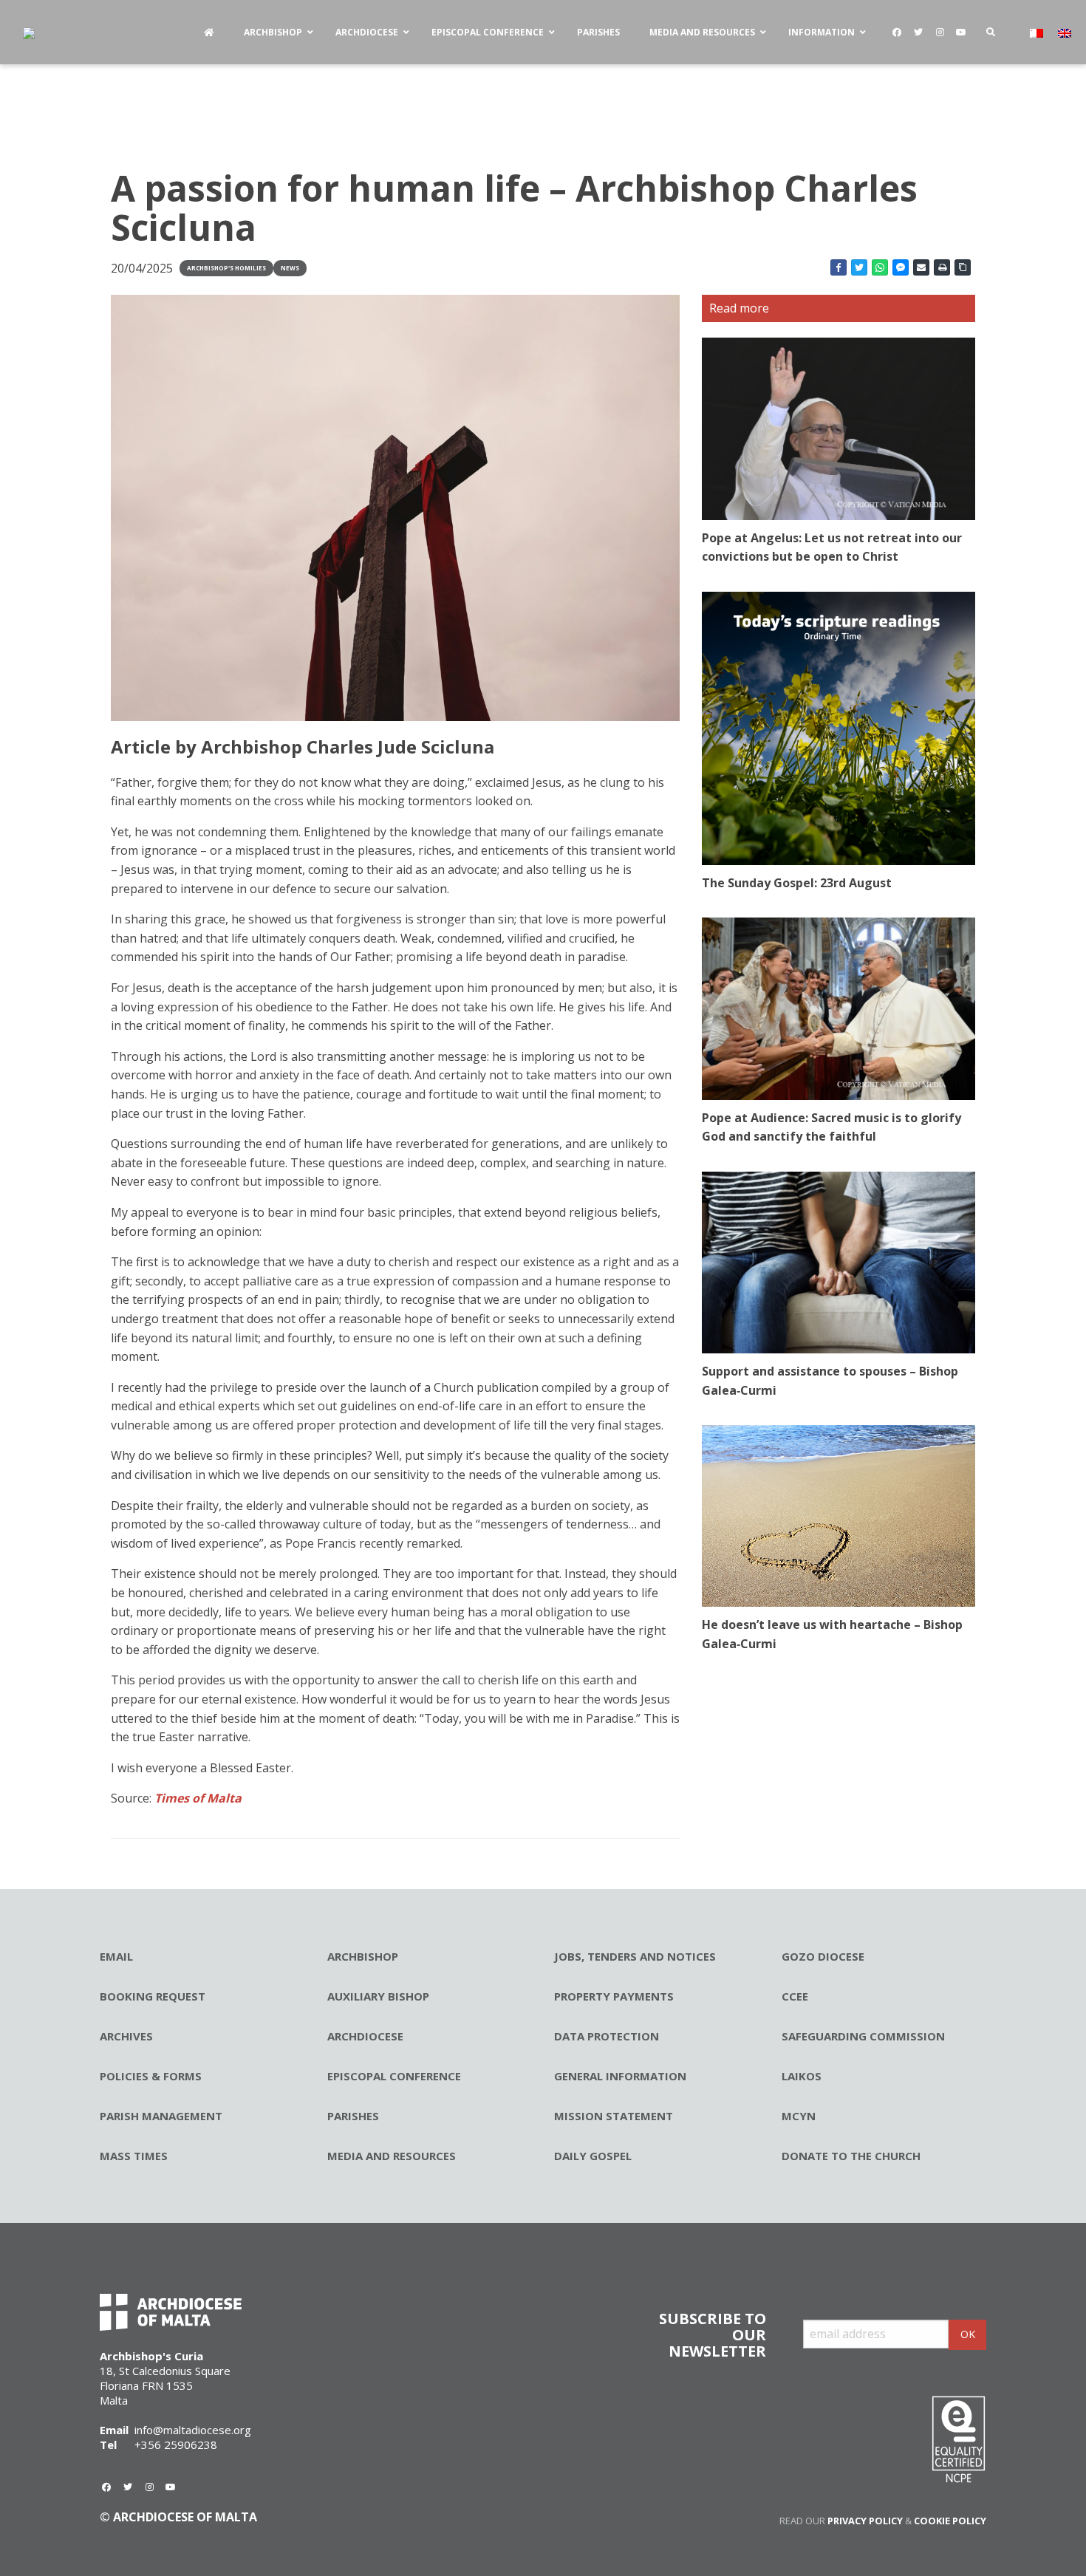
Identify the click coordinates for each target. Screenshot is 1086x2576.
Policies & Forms (151, 2076)
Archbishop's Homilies (226, 268)
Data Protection (607, 2036)
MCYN (799, 2116)
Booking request (153, 1996)
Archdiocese (365, 2036)
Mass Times (134, 2156)
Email (116, 1956)
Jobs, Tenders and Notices (635, 1956)
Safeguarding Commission (863, 2036)
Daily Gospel (593, 2156)
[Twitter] (918, 33)
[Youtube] (961, 33)
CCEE (795, 1996)
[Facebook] (897, 33)
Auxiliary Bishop (378, 1996)
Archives (126, 2036)
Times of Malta (198, 1798)
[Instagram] (940, 33)
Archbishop (363, 1956)
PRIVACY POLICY (865, 2521)
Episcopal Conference (394, 2076)
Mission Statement (614, 2116)
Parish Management (161, 2116)
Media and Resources (392, 2156)
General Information (620, 2076)
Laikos (802, 2076)
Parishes (353, 2116)
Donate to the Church (851, 2156)
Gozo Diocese (823, 1956)
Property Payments (614, 1996)
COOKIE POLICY (950, 2521)
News (290, 268)
